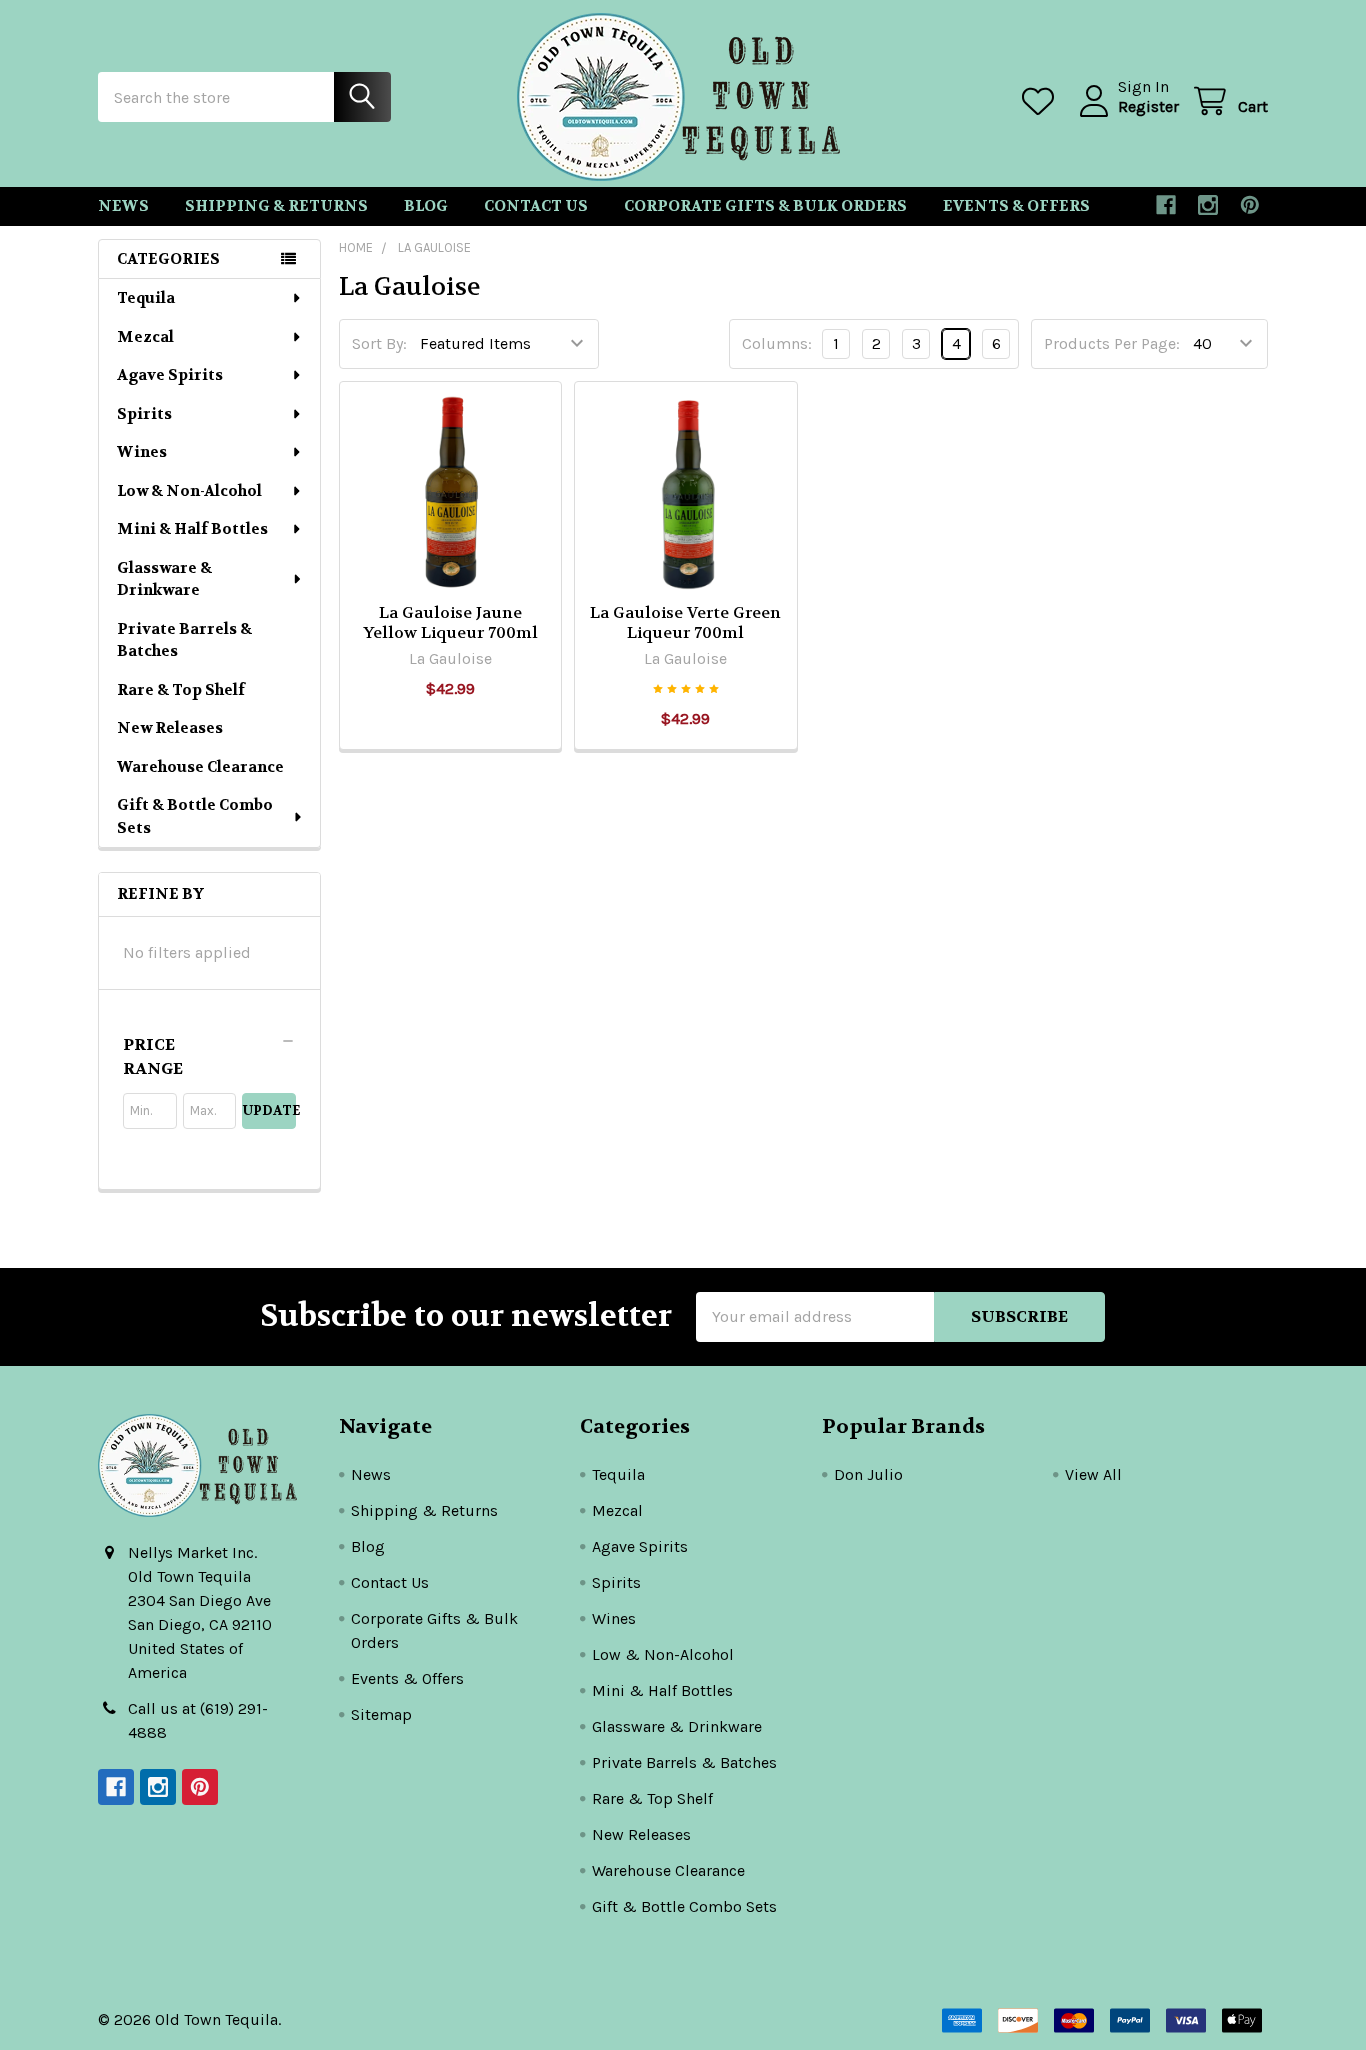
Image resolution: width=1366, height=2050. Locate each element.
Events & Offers (1016, 206)
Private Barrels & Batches (184, 640)
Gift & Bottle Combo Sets (195, 816)
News (123, 206)
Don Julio (868, 1474)
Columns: (777, 343)
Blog (426, 206)
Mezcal (145, 337)
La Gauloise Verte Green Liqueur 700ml (685, 622)
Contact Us (536, 206)
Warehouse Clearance (200, 767)
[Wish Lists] (1042, 101)
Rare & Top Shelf (181, 690)
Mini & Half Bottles (192, 529)
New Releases (170, 728)
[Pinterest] (1250, 205)
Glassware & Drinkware (164, 579)
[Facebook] (1166, 205)
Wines (142, 452)
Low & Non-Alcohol (189, 491)
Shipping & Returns (276, 206)
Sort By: (379, 343)
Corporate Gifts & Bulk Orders (765, 206)
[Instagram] (1208, 205)
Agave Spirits (170, 375)
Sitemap (381, 1714)
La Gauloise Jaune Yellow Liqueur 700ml (450, 622)
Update (269, 1110)
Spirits (144, 414)
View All (1093, 1474)
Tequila (146, 298)
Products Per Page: (1112, 343)
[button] (209, 1057)
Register (1148, 106)
